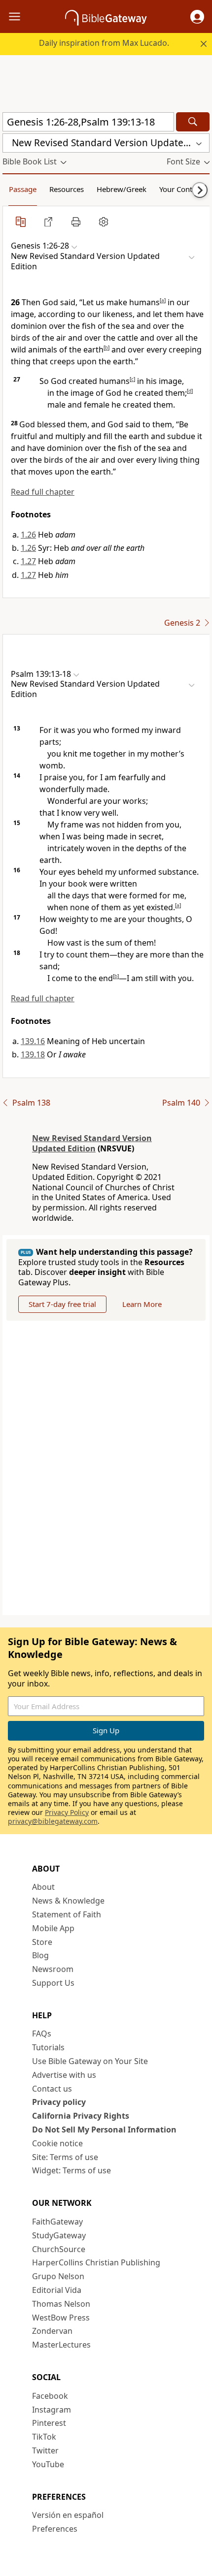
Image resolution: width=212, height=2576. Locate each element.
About (43, 1887)
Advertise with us (64, 2075)
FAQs (42, 2034)
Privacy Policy (67, 1812)
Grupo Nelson (58, 2276)
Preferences (55, 2529)
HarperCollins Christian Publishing (96, 2262)
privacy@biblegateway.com (53, 1821)
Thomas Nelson (61, 2304)
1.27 (28, 561)
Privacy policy (59, 2102)
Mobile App (53, 1928)
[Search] (193, 122)
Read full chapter (43, 492)
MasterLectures (61, 2345)
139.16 (33, 1041)
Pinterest (49, 2423)
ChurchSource (59, 2249)
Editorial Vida (57, 2290)
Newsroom (53, 1969)
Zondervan (52, 2331)
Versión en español (68, 2515)
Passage (23, 189)
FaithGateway (57, 2222)
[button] (197, 17)
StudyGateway (59, 2235)
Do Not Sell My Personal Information (104, 2130)
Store (42, 1942)
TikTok (44, 2437)
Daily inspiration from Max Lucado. (104, 43)
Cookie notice (57, 2143)
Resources (67, 189)
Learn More (142, 1304)
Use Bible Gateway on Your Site (90, 2061)
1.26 (28, 535)
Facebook (50, 2396)
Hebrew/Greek (122, 189)
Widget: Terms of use (71, 2170)
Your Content (181, 189)
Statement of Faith (67, 1914)
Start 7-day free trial (62, 1304)
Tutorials (48, 2047)
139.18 (33, 1054)
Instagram (52, 2410)
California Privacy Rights (81, 2116)
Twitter (45, 2450)
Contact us (52, 2089)
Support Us (53, 1983)
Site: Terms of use (65, 2157)
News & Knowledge (68, 1901)
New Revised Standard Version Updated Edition (92, 1143)
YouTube (48, 2464)
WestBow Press (61, 2318)
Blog (40, 1955)
